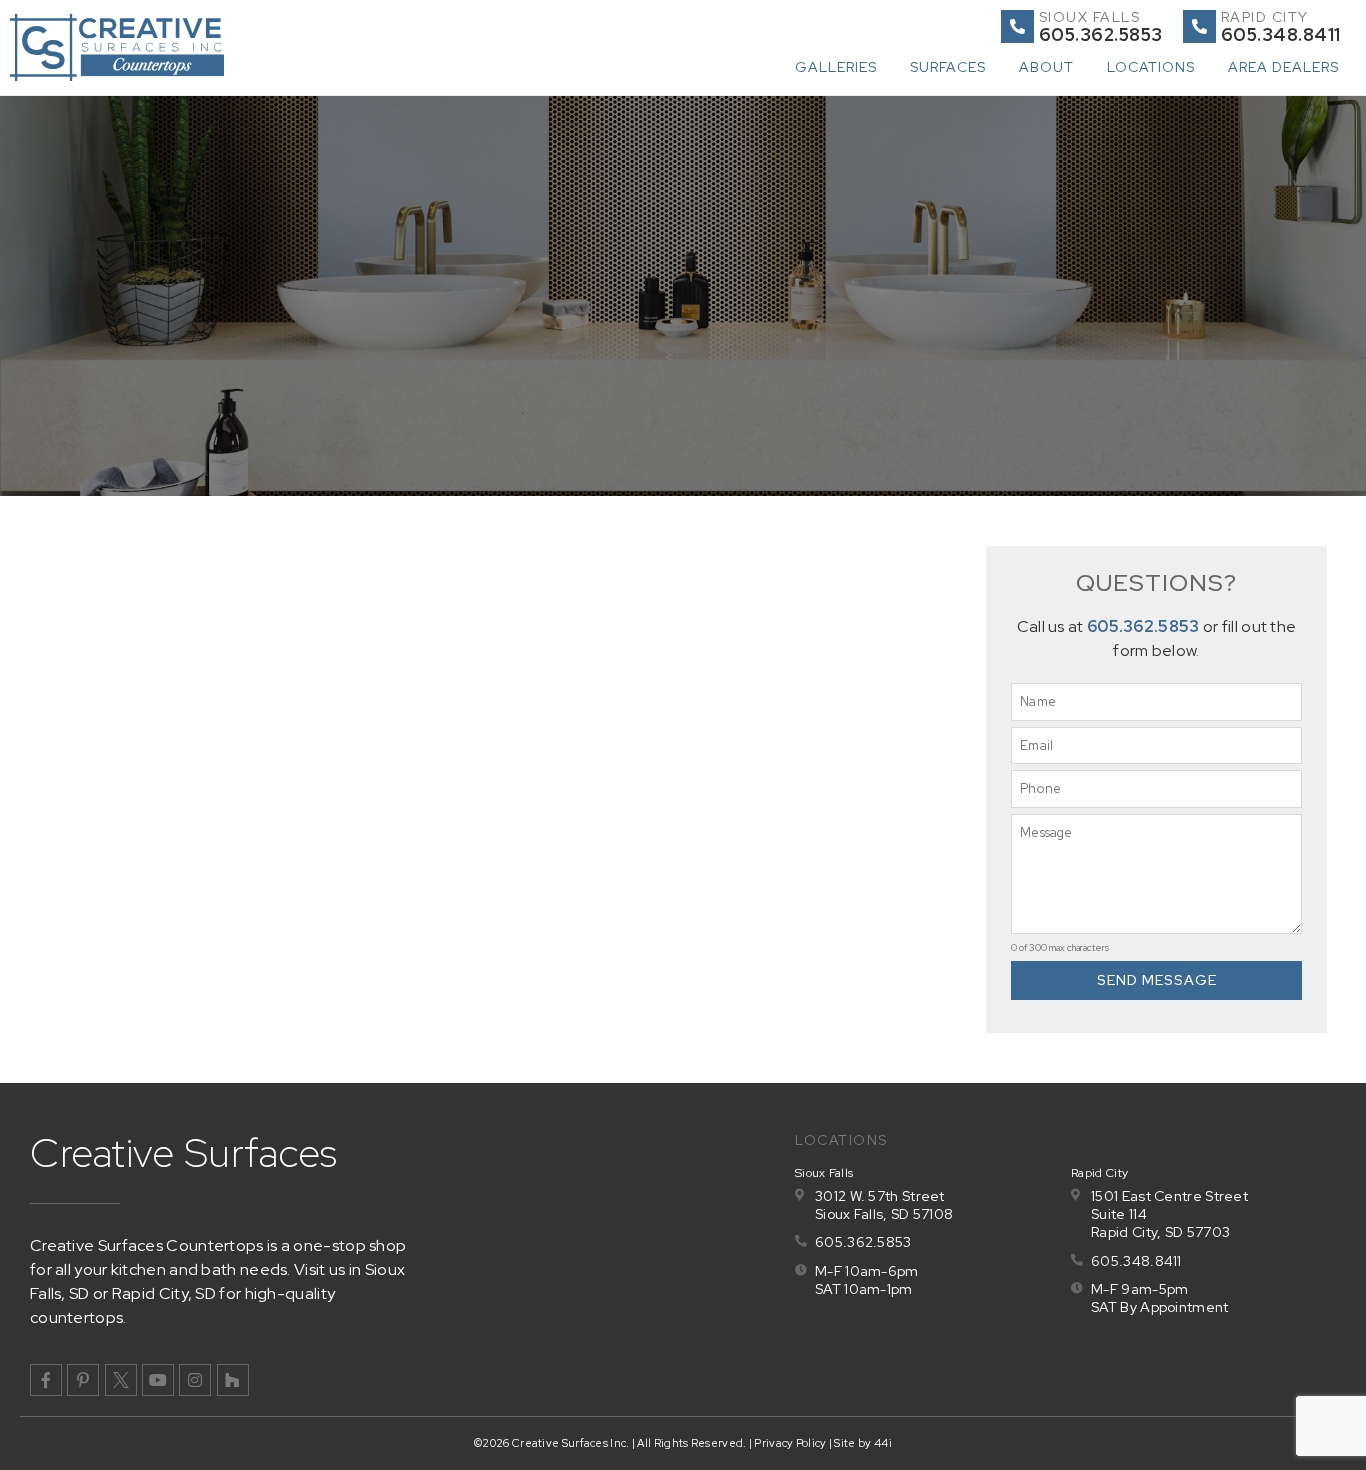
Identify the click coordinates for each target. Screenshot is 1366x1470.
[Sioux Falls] (1017, 26)
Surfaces (948, 67)
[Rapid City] (1199, 26)
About (1046, 67)
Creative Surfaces (184, 1152)
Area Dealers (1283, 67)
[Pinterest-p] (83, 1380)
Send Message (1157, 980)
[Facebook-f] (46, 1380)
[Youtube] (158, 1380)
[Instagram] (195, 1380)
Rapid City (1265, 17)
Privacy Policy (790, 1443)
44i (883, 1443)
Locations (1151, 67)
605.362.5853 (1143, 626)
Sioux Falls (1090, 17)
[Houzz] (233, 1380)
